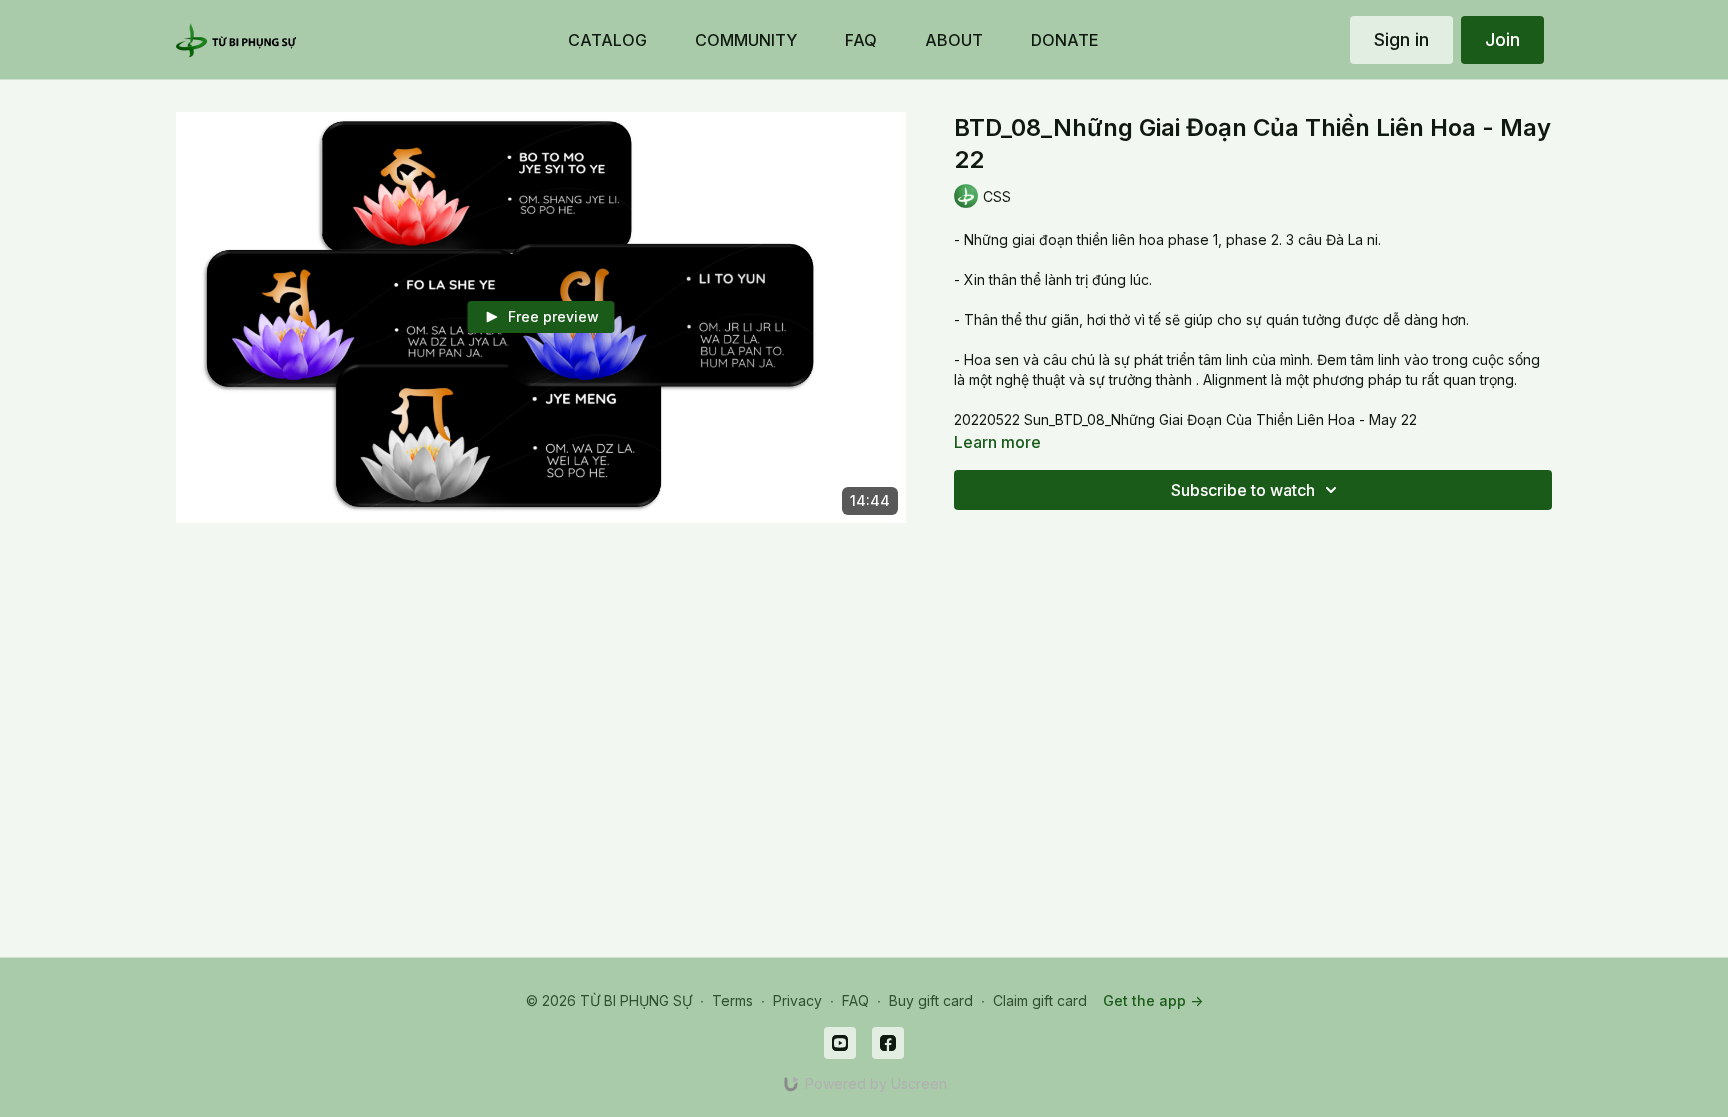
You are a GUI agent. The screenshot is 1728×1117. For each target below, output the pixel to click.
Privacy (797, 1000)
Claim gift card (1040, 1000)
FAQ (855, 1000)
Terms (732, 1000)
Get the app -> (1153, 1000)
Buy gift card (931, 1000)
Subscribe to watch (1243, 490)
